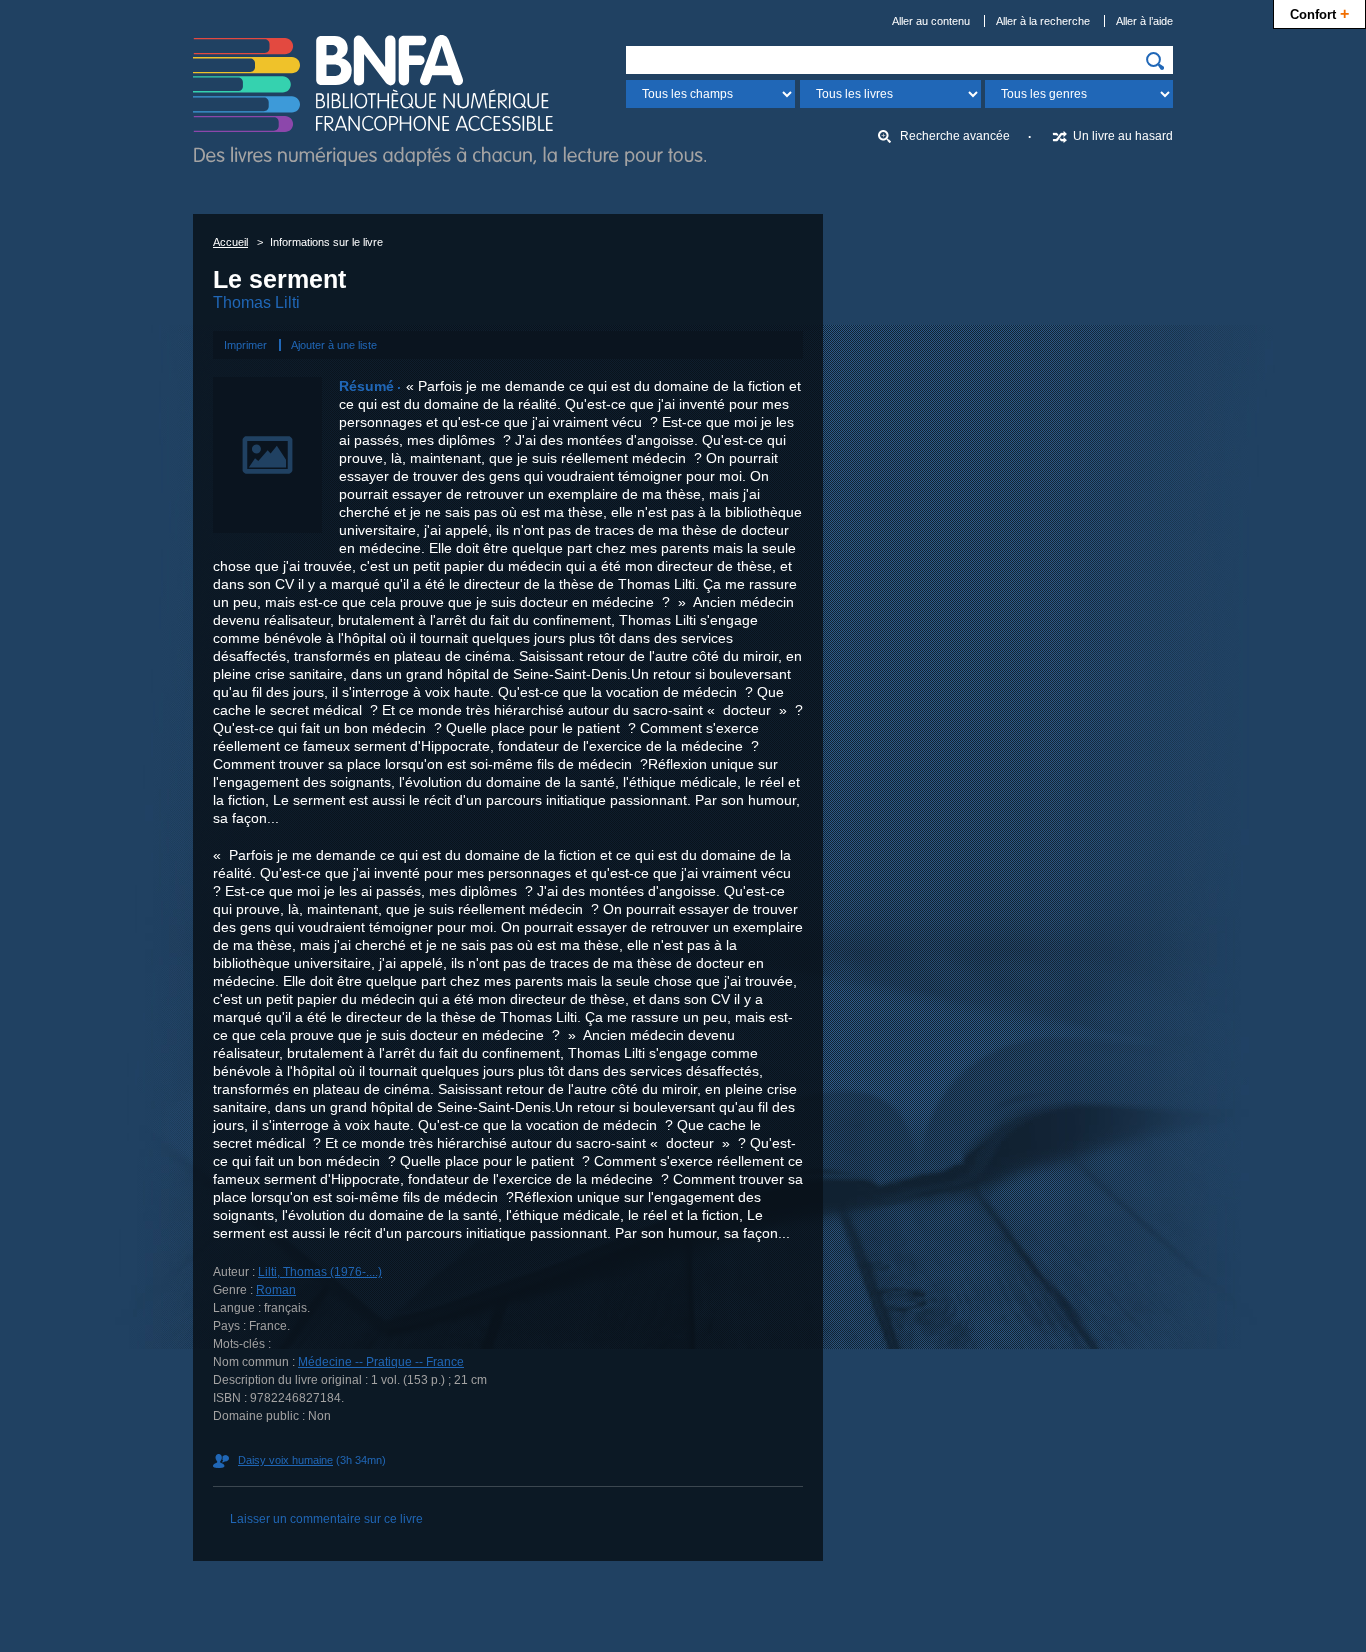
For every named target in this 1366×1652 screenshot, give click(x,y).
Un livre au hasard (1123, 136)
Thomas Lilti (256, 302)
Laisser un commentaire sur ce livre (326, 1519)
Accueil (230, 242)
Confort (1319, 13)
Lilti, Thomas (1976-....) (320, 1272)
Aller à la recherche (1043, 21)
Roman (276, 1290)
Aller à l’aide (1144, 21)
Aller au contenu (931, 21)
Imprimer (245, 345)
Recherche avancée (955, 136)
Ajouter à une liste (334, 345)
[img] (1155, 61)
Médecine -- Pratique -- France (381, 1362)
